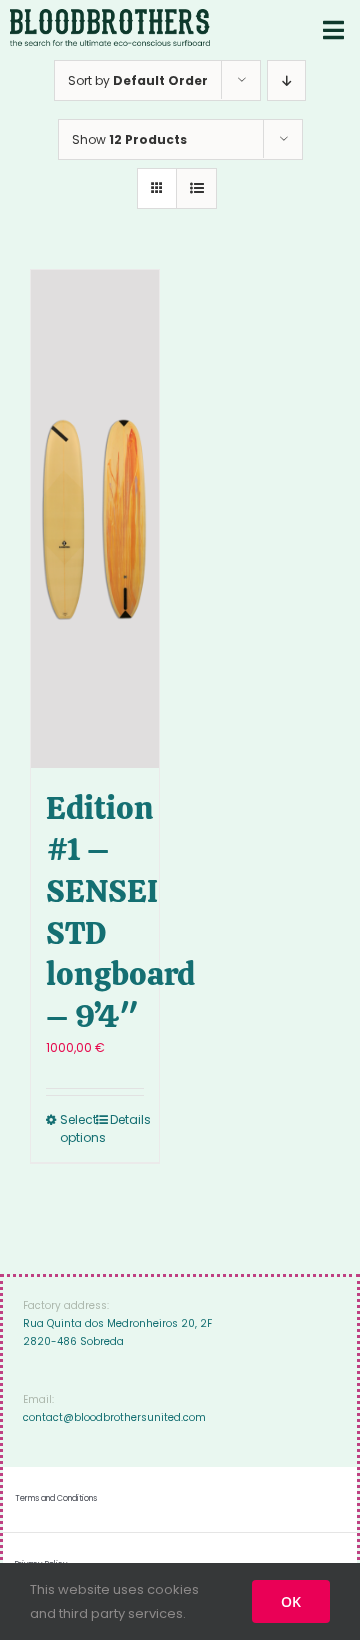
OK (291, 1601)
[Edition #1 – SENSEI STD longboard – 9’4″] (95, 519)
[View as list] (196, 188)
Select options (77, 1128)
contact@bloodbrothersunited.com (114, 1417)
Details (127, 1119)
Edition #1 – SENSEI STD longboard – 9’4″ (120, 912)
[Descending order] (286, 80)
